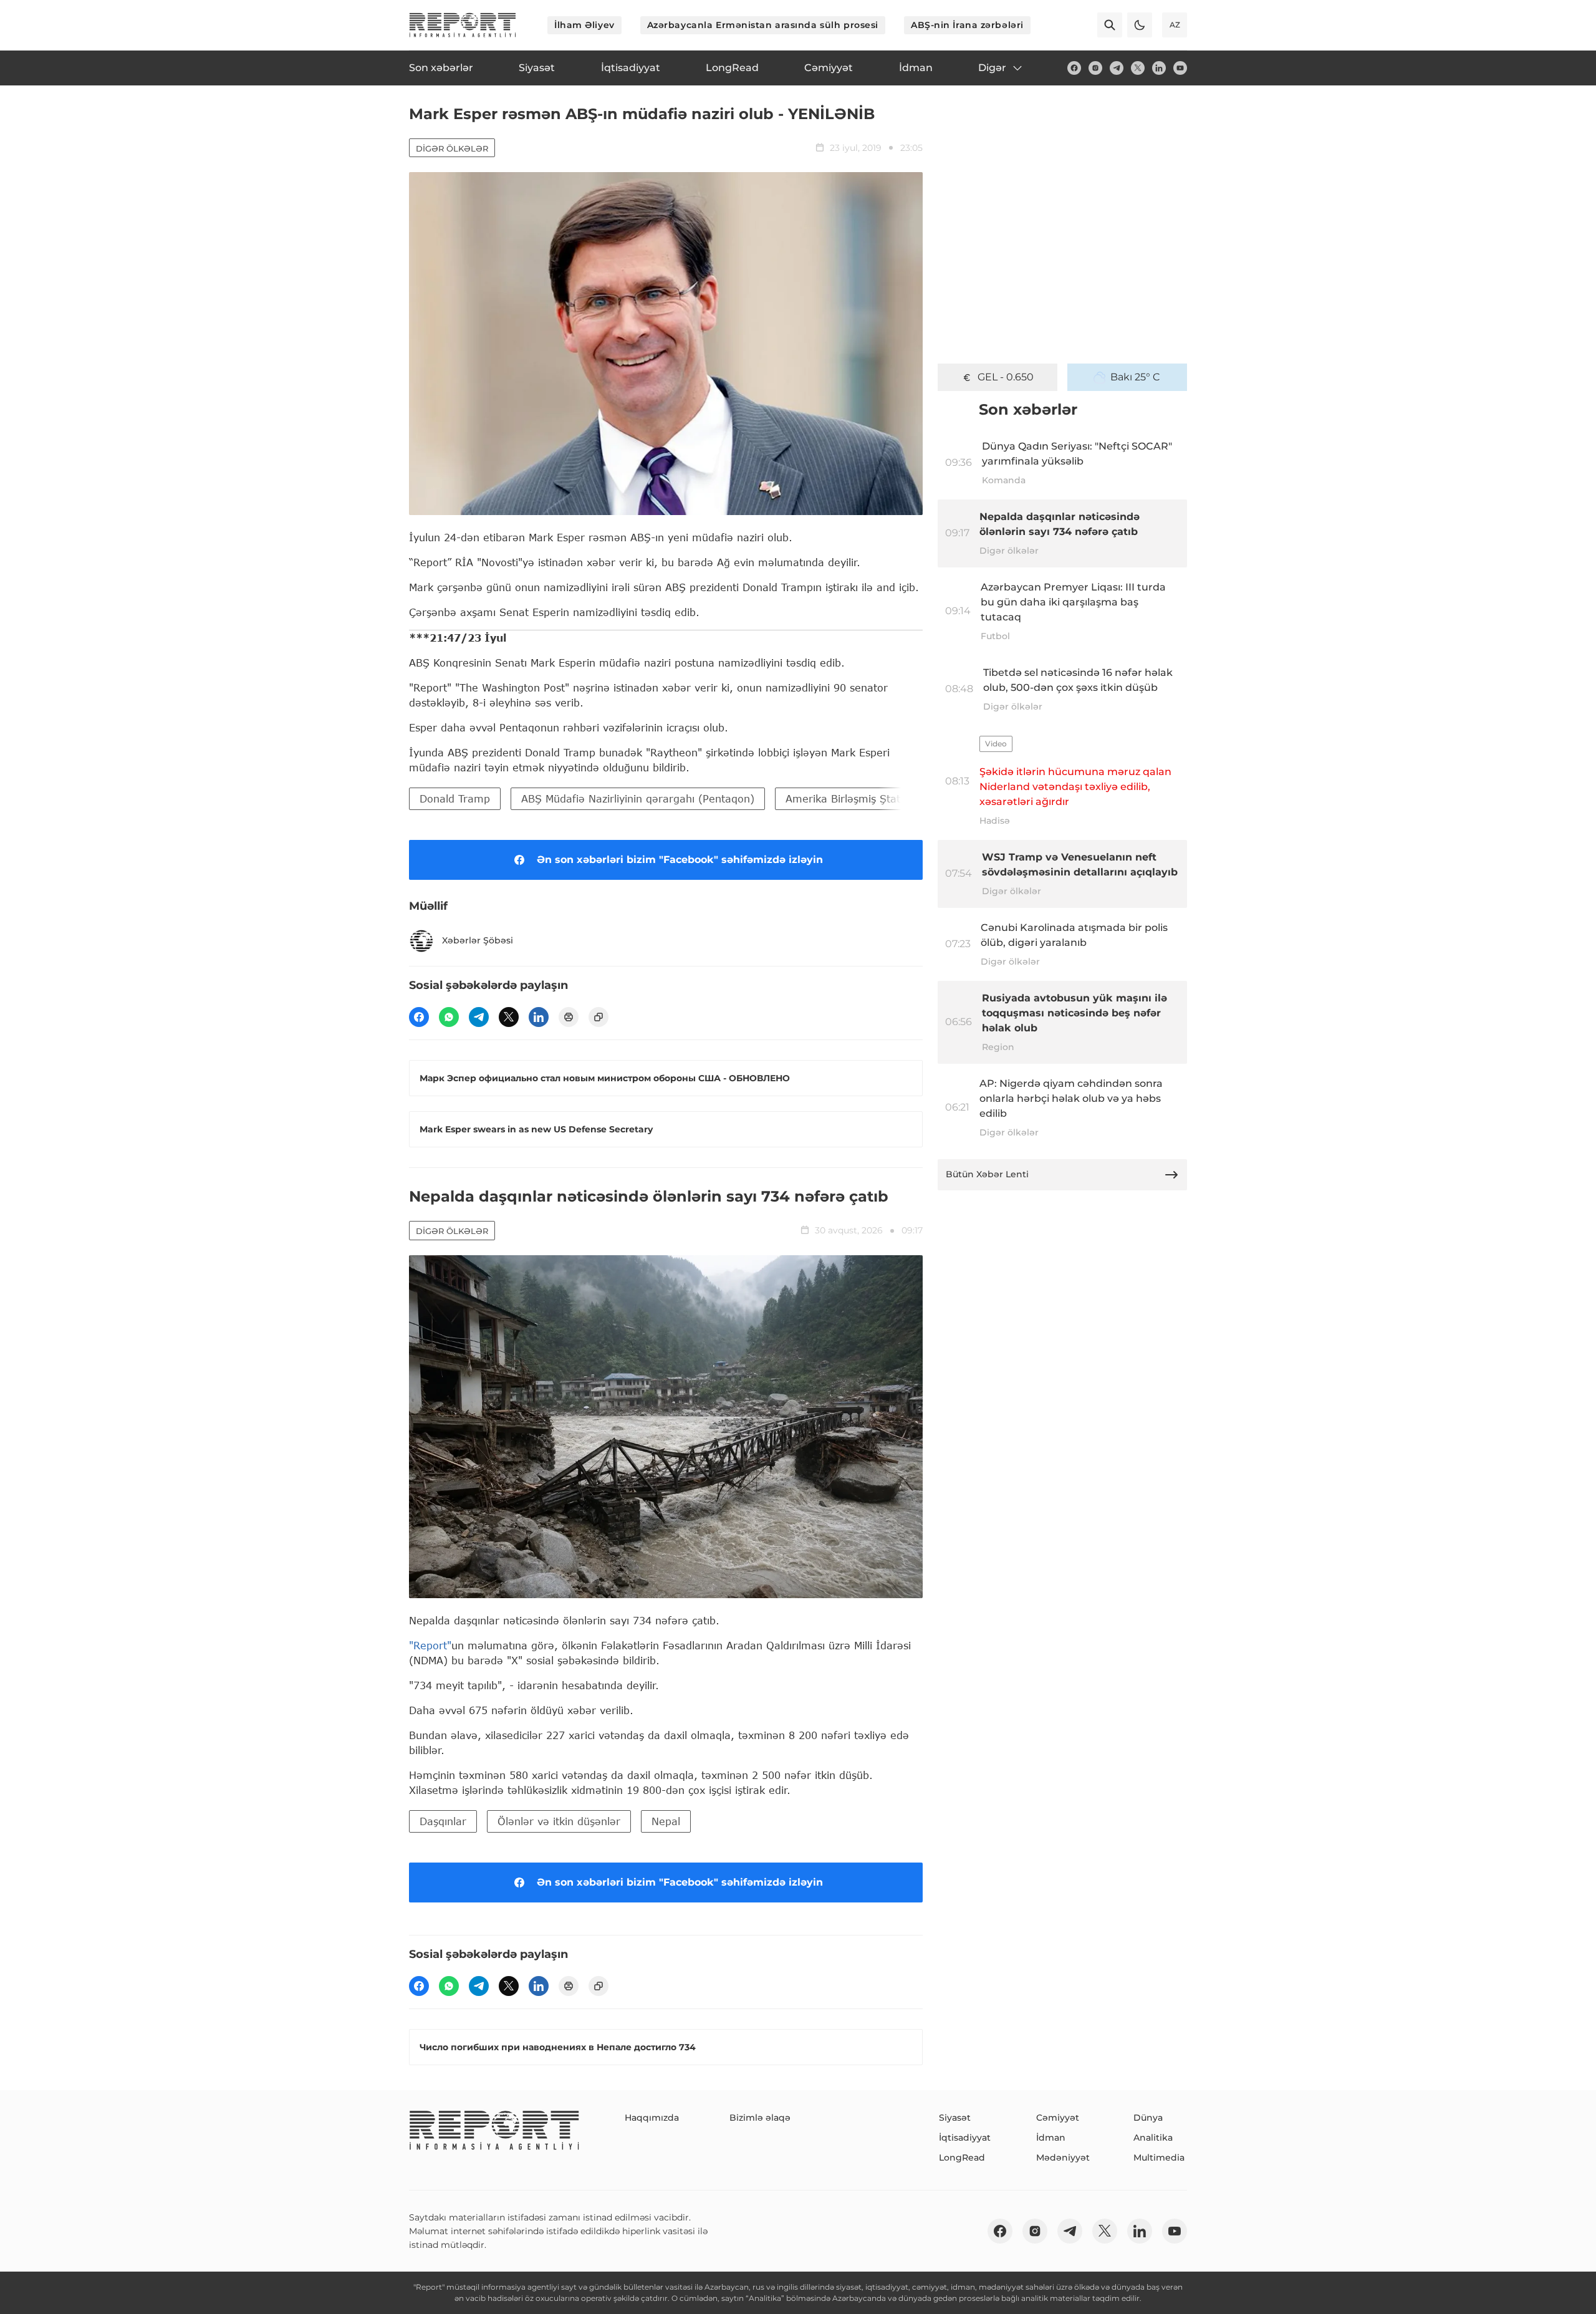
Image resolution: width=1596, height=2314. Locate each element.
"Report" (430, 1645)
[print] (569, 1017)
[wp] (449, 1017)
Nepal (666, 1821)
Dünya (1148, 2118)
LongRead (962, 2157)
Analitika (1153, 2138)
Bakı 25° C (1135, 377)
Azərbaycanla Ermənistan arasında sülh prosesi (763, 25)
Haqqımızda (652, 2118)
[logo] (463, 25)
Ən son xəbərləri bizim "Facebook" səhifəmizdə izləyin (680, 860)
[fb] (1074, 68)
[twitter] (1138, 68)
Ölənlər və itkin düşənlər (559, 1821)
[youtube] (1180, 68)
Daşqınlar (443, 1821)
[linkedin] (1159, 68)
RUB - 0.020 (1006, 377)
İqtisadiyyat (965, 2138)
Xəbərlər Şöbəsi (478, 940)
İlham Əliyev (584, 25)
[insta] (1095, 68)
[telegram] (1117, 68)
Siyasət (955, 2118)
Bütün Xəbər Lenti (987, 1174)
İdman (1051, 2138)
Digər (992, 68)
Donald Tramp (455, 798)
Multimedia (1159, 2157)
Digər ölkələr (452, 148)
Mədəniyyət (1063, 2157)
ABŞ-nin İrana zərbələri (967, 25)
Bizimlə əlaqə (760, 2118)
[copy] (598, 1017)
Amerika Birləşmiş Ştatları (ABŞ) (867, 798)
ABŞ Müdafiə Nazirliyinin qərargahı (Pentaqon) (638, 798)
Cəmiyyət (1058, 2118)
